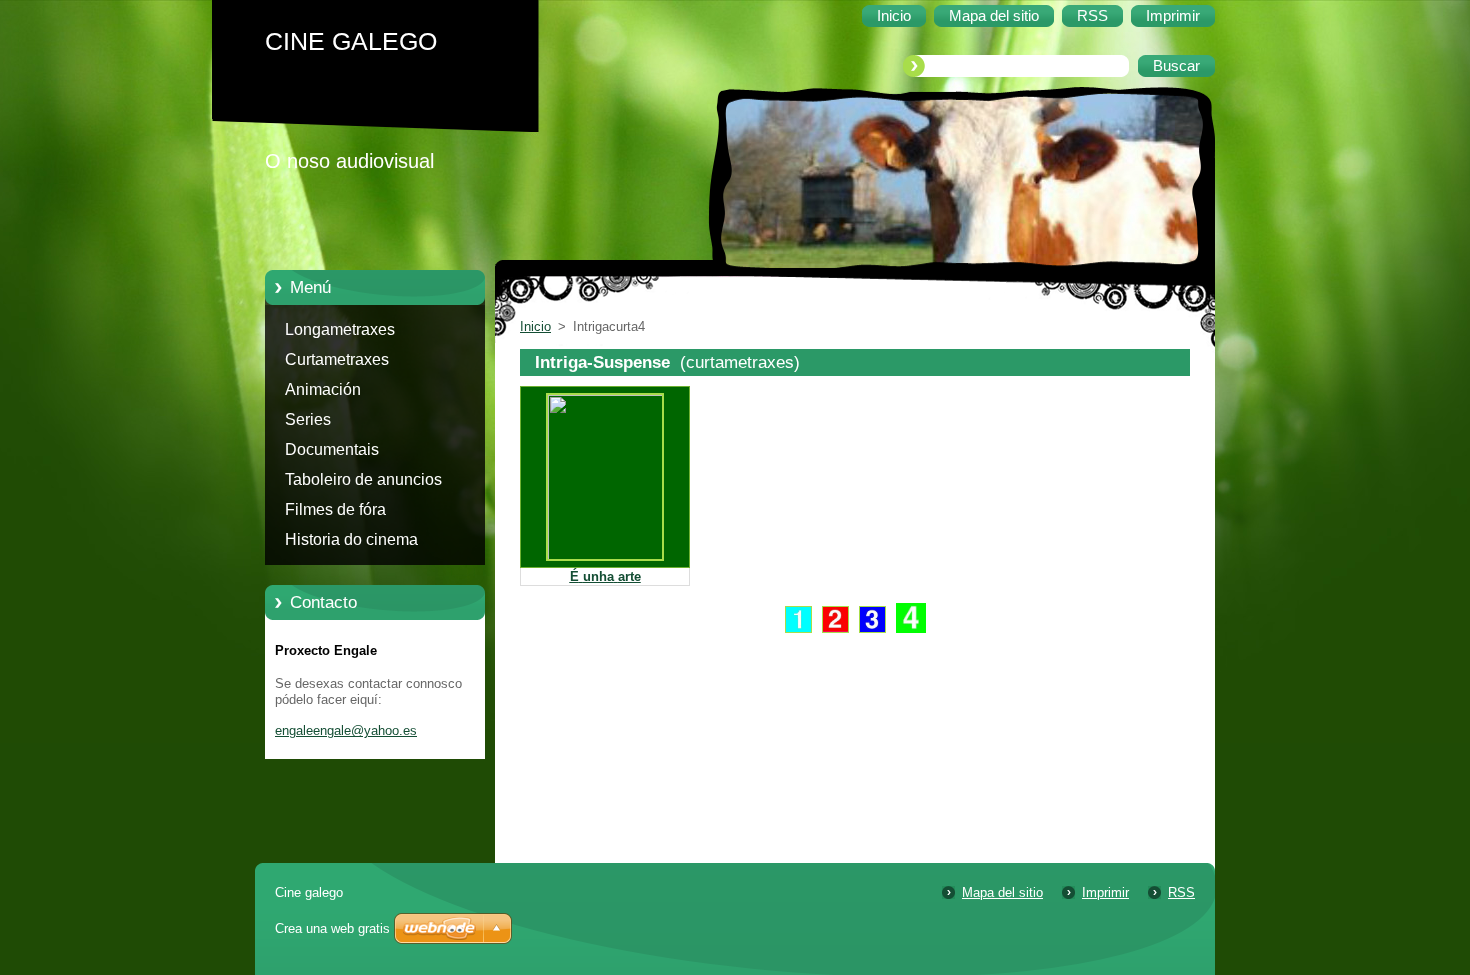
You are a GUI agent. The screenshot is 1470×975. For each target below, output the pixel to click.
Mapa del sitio (1002, 892)
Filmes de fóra (335, 509)
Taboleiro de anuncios (363, 479)
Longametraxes (340, 329)
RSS (1181, 892)
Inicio (535, 326)
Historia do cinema (351, 539)
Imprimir (1105, 892)
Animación (323, 389)
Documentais (332, 449)
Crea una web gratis (332, 928)
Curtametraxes (337, 359)
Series (308, 419)
